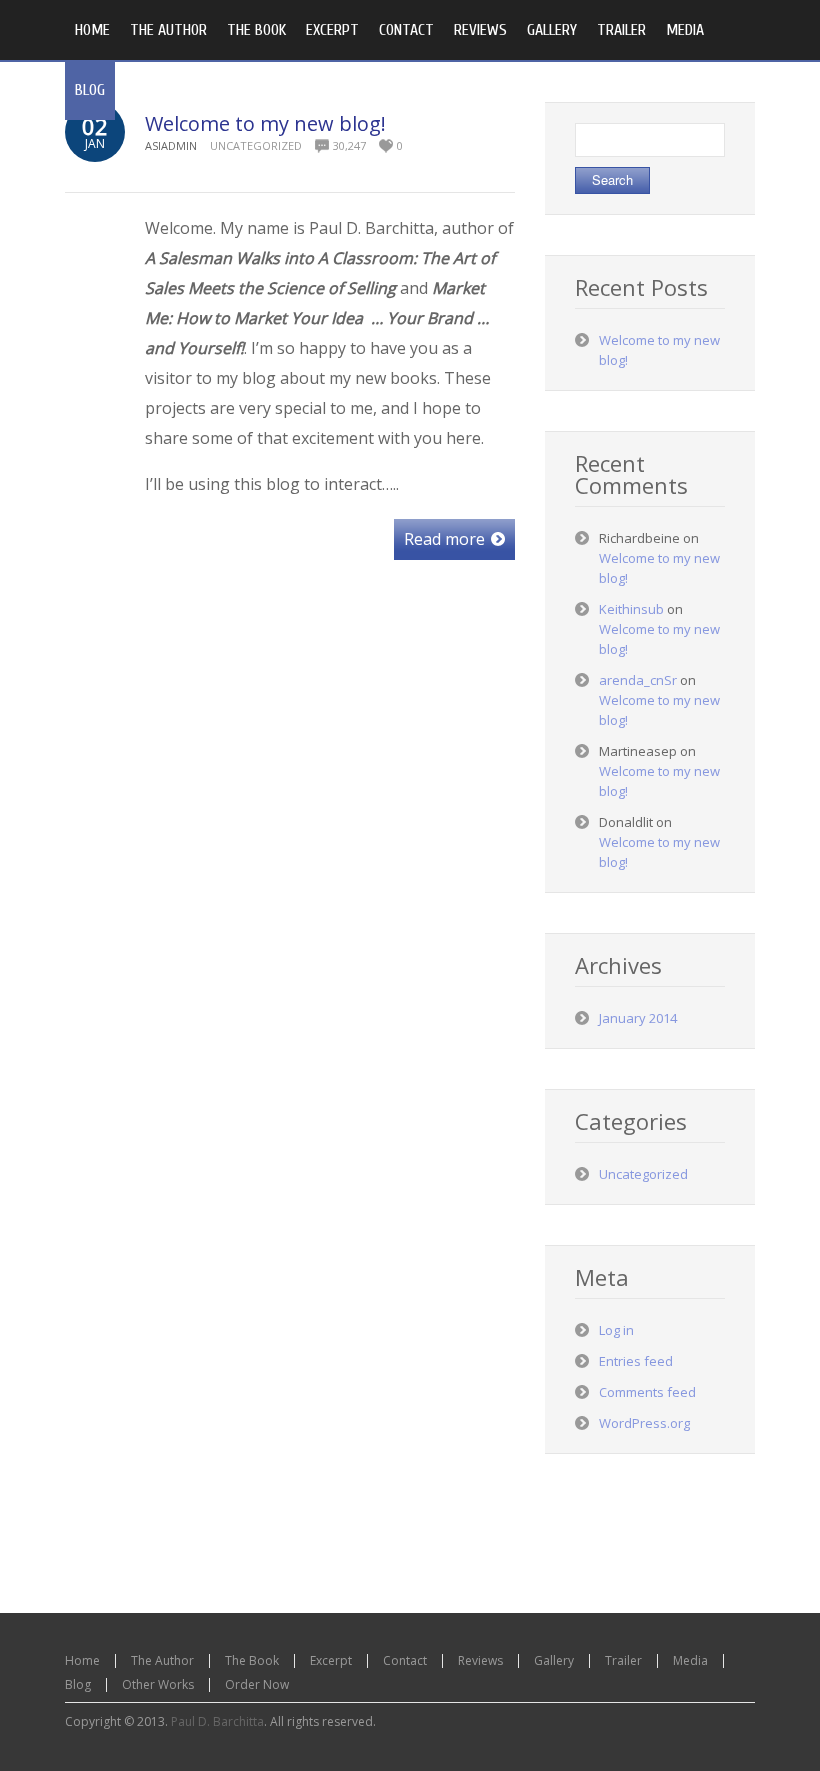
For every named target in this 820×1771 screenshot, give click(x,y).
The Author (162, 1660)
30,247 (349, 145)
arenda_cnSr (638, 680)
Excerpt (331, 1660)
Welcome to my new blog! (265, 123)
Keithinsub (631, 609)
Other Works (158, 1684)
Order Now (257, 1684)
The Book (252, 1660)
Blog (78, 1684)
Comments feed (647, 1392)
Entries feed (636, 1361)
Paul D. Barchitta (217, 1721)
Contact (405, 1660)
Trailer (623, 1660)
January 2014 (638, 1018)
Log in (616, 1330)
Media (690, 1660)
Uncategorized (256, 145)
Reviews (480, 1660)
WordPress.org (644, 1423)
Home (82, 1660)
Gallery (554, 1660)
